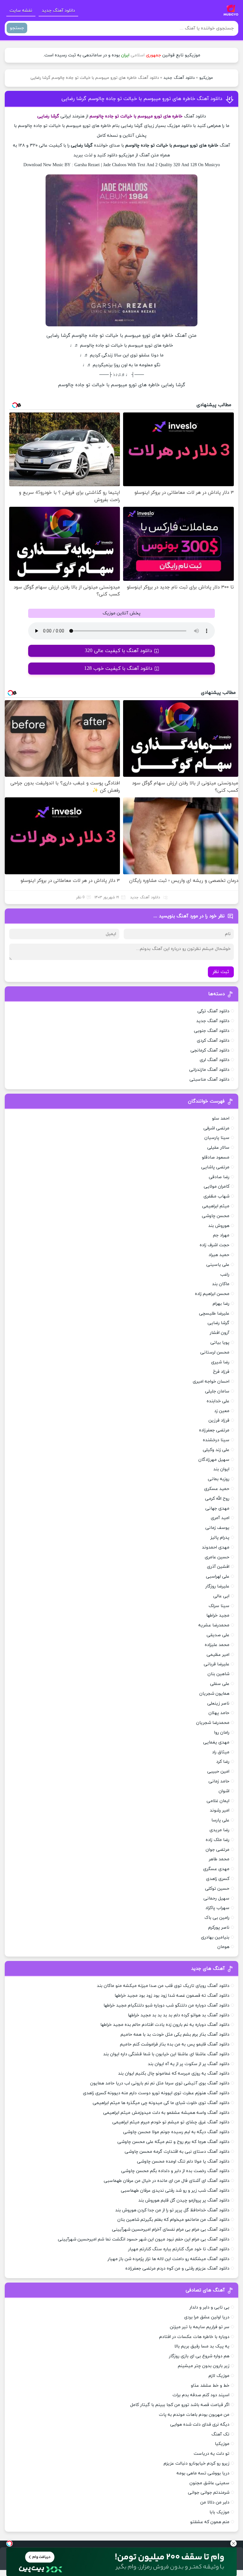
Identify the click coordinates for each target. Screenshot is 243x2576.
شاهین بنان (218, 1674)
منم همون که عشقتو (210, 2522)
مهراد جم (221, 1235)
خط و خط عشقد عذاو (210, 2386)
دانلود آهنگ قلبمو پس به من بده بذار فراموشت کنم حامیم (175, 2044)
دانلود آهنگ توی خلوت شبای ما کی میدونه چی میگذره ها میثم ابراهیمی (161, 2103)
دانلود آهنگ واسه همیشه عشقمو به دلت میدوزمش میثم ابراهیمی (166, 2113)
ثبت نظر (221, 972)
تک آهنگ (220, 2434)
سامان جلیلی (217, 1391)
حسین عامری (217, 1557)
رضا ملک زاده (218, 1840)
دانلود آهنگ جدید (58, 11)
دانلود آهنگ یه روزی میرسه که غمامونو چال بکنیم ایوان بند (174, 2073)
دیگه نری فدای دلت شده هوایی (200, 2425)
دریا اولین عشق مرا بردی (207, 2317)
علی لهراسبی (218, 1577)
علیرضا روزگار (217, 1586)
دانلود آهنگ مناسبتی (209, 1080)
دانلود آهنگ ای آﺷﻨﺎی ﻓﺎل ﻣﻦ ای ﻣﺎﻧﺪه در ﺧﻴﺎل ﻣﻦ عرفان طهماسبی (167, 2181)
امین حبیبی (218, 1772)
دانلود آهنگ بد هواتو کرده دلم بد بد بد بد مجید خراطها (179, 2015)
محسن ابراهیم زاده (212, 1294)
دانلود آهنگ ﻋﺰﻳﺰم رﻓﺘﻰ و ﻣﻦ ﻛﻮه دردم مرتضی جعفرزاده (177, 2268)
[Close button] (234, 2543)
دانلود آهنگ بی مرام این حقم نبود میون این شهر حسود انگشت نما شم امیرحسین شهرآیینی (144, 2239)
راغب (225, 1275)
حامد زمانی (219, 1781)
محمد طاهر (219, 1859)
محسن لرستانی (215, 1352)
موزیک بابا (219, 2512)
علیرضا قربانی (217, 1664)
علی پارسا (220, 1820)
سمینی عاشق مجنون (209, 2483)
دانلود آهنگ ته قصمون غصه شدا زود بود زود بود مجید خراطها (172, 1996)
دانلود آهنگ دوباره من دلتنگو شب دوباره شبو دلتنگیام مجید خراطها (166, 2005)
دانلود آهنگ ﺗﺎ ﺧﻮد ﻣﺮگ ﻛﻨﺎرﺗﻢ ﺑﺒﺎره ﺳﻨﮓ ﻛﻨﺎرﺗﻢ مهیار (179, 2249)
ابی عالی (221, 1596)
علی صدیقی (218, 1635)
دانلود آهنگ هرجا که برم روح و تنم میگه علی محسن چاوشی (173, 2142)
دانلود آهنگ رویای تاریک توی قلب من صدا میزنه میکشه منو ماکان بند (163, 1986)
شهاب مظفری (216, 1196)
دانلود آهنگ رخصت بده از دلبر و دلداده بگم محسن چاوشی (175, 2171)
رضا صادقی (219, 1177)
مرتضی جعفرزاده (214, 1430)
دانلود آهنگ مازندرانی (209, 1070)
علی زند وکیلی (216, 1450)
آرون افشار (220, 1333)
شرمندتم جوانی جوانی (209, 2493)
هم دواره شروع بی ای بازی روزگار (199, 2356)
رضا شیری (220, 1362)
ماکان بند (221, 1284)
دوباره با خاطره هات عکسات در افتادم (194, 2337)
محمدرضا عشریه (214, 1625)
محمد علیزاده (217, 1645)
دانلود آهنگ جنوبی (212, 1031)
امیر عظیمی (218, 1655)
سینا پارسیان (217, 1138)
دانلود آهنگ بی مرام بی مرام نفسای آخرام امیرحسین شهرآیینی (171, 2230)
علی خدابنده (218, 1401)
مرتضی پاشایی (215, 1167)
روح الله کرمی (217, 1499)
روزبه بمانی (219, 1479)
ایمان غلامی (218, 1801)
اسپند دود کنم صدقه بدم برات (201, 2395)
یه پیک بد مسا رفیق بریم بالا (202, 2346)
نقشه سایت (21, 11)
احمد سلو (221, 1118)
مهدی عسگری (216, 1869)
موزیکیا (222, 2444)
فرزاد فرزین (219, 1420)
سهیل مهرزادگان (214, 1460)
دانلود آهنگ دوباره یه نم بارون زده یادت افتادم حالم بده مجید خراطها (165, 2025)
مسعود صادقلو (216, 1157)
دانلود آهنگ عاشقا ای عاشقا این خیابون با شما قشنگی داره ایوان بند (166, 2054)
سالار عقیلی (218, 1148)
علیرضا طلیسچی (214, 1313)
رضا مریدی (219, 1830)
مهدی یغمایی (216, 1742)
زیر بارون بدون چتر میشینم (204, 2366)
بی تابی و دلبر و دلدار (209, 2307)
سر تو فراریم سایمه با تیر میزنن (200, 2327)
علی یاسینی (218, 1265)
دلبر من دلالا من (215, 2502)
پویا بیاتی (220, 1343)
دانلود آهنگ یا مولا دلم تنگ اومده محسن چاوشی (183, 2161)
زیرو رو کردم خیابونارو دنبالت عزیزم (196, 2463)
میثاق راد (221, 1752)
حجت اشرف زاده (215, 1245)
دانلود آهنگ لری (215, 1060)
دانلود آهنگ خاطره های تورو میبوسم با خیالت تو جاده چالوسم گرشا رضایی (142, 99)
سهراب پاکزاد (217, 1908)
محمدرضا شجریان (213, 1723)
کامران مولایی (217, 1187)
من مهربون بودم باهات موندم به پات (194, 2415)
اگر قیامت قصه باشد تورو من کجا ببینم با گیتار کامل (180, 2405)
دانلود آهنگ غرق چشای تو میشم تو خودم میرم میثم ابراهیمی (171, 2122)
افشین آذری (218, 1567)
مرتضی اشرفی (216, 1128)
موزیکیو (206, 78)
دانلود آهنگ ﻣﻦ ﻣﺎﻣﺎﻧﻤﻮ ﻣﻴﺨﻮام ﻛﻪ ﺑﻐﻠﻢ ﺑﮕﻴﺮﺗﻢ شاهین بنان (173, 2220)
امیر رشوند (220, 1810)
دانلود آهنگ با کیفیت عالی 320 (118, 651)
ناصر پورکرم (219, 1928)
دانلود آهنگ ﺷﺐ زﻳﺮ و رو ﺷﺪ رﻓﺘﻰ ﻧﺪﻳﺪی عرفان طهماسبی (175, 2191)
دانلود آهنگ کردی (213, 1041)
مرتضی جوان (218, 1850)
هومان (223, 1947)
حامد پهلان (219, 1713)
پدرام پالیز (220, 1538)
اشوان (224, 1791)
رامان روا (222, 1733)
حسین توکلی (217, 1889)
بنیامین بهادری (215, 1937)
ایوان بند (221, 1469)
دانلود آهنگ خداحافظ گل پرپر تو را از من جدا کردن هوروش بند (172, 2210)
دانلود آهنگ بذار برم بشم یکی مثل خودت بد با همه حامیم (175, 2035)
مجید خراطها (218, 1615)
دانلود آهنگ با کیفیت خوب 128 (118, 669)
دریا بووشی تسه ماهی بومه (203, 2473)
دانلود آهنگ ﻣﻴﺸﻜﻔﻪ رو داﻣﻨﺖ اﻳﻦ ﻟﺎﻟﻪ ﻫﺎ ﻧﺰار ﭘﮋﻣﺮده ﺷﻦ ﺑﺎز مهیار (168, 2259)
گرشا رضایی (218, 1323)
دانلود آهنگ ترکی (213, 1011)
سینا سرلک (219, 1606)
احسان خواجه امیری (211, 1382)
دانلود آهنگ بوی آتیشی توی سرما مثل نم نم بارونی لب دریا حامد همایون (160, 2083)
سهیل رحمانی (216, 1898)
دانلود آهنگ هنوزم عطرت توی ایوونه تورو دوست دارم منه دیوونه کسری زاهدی (156, 2093)
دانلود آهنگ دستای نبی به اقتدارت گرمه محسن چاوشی (177, 2152)
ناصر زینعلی (218, 1703)
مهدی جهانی (217, 1508)
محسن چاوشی (216, 1216)
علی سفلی (220, 1684)
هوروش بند (219, 1226)
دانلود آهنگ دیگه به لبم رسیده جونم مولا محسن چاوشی (176, 2132)
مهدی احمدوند (216, 1547)
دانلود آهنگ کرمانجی (210, 1050)
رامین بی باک (217, 1918)
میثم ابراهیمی (216, 1206)
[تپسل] (9, 2543)
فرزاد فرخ (221, 1372)
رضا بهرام (221, 1304)
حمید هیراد (219, 1255)
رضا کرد (223, 1762)
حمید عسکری (217, 1489)
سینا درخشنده (216, 1440)
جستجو (17, 28)
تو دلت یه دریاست (212, 2454)
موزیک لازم (219, 2376)
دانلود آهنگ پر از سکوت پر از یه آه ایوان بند (189, 2064)
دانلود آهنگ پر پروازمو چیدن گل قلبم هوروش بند (184, 2200)
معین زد (222, 1411)
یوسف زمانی (217, 1528)
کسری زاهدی (218, 1879)
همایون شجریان (214, 1694)
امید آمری (220, 1518)
